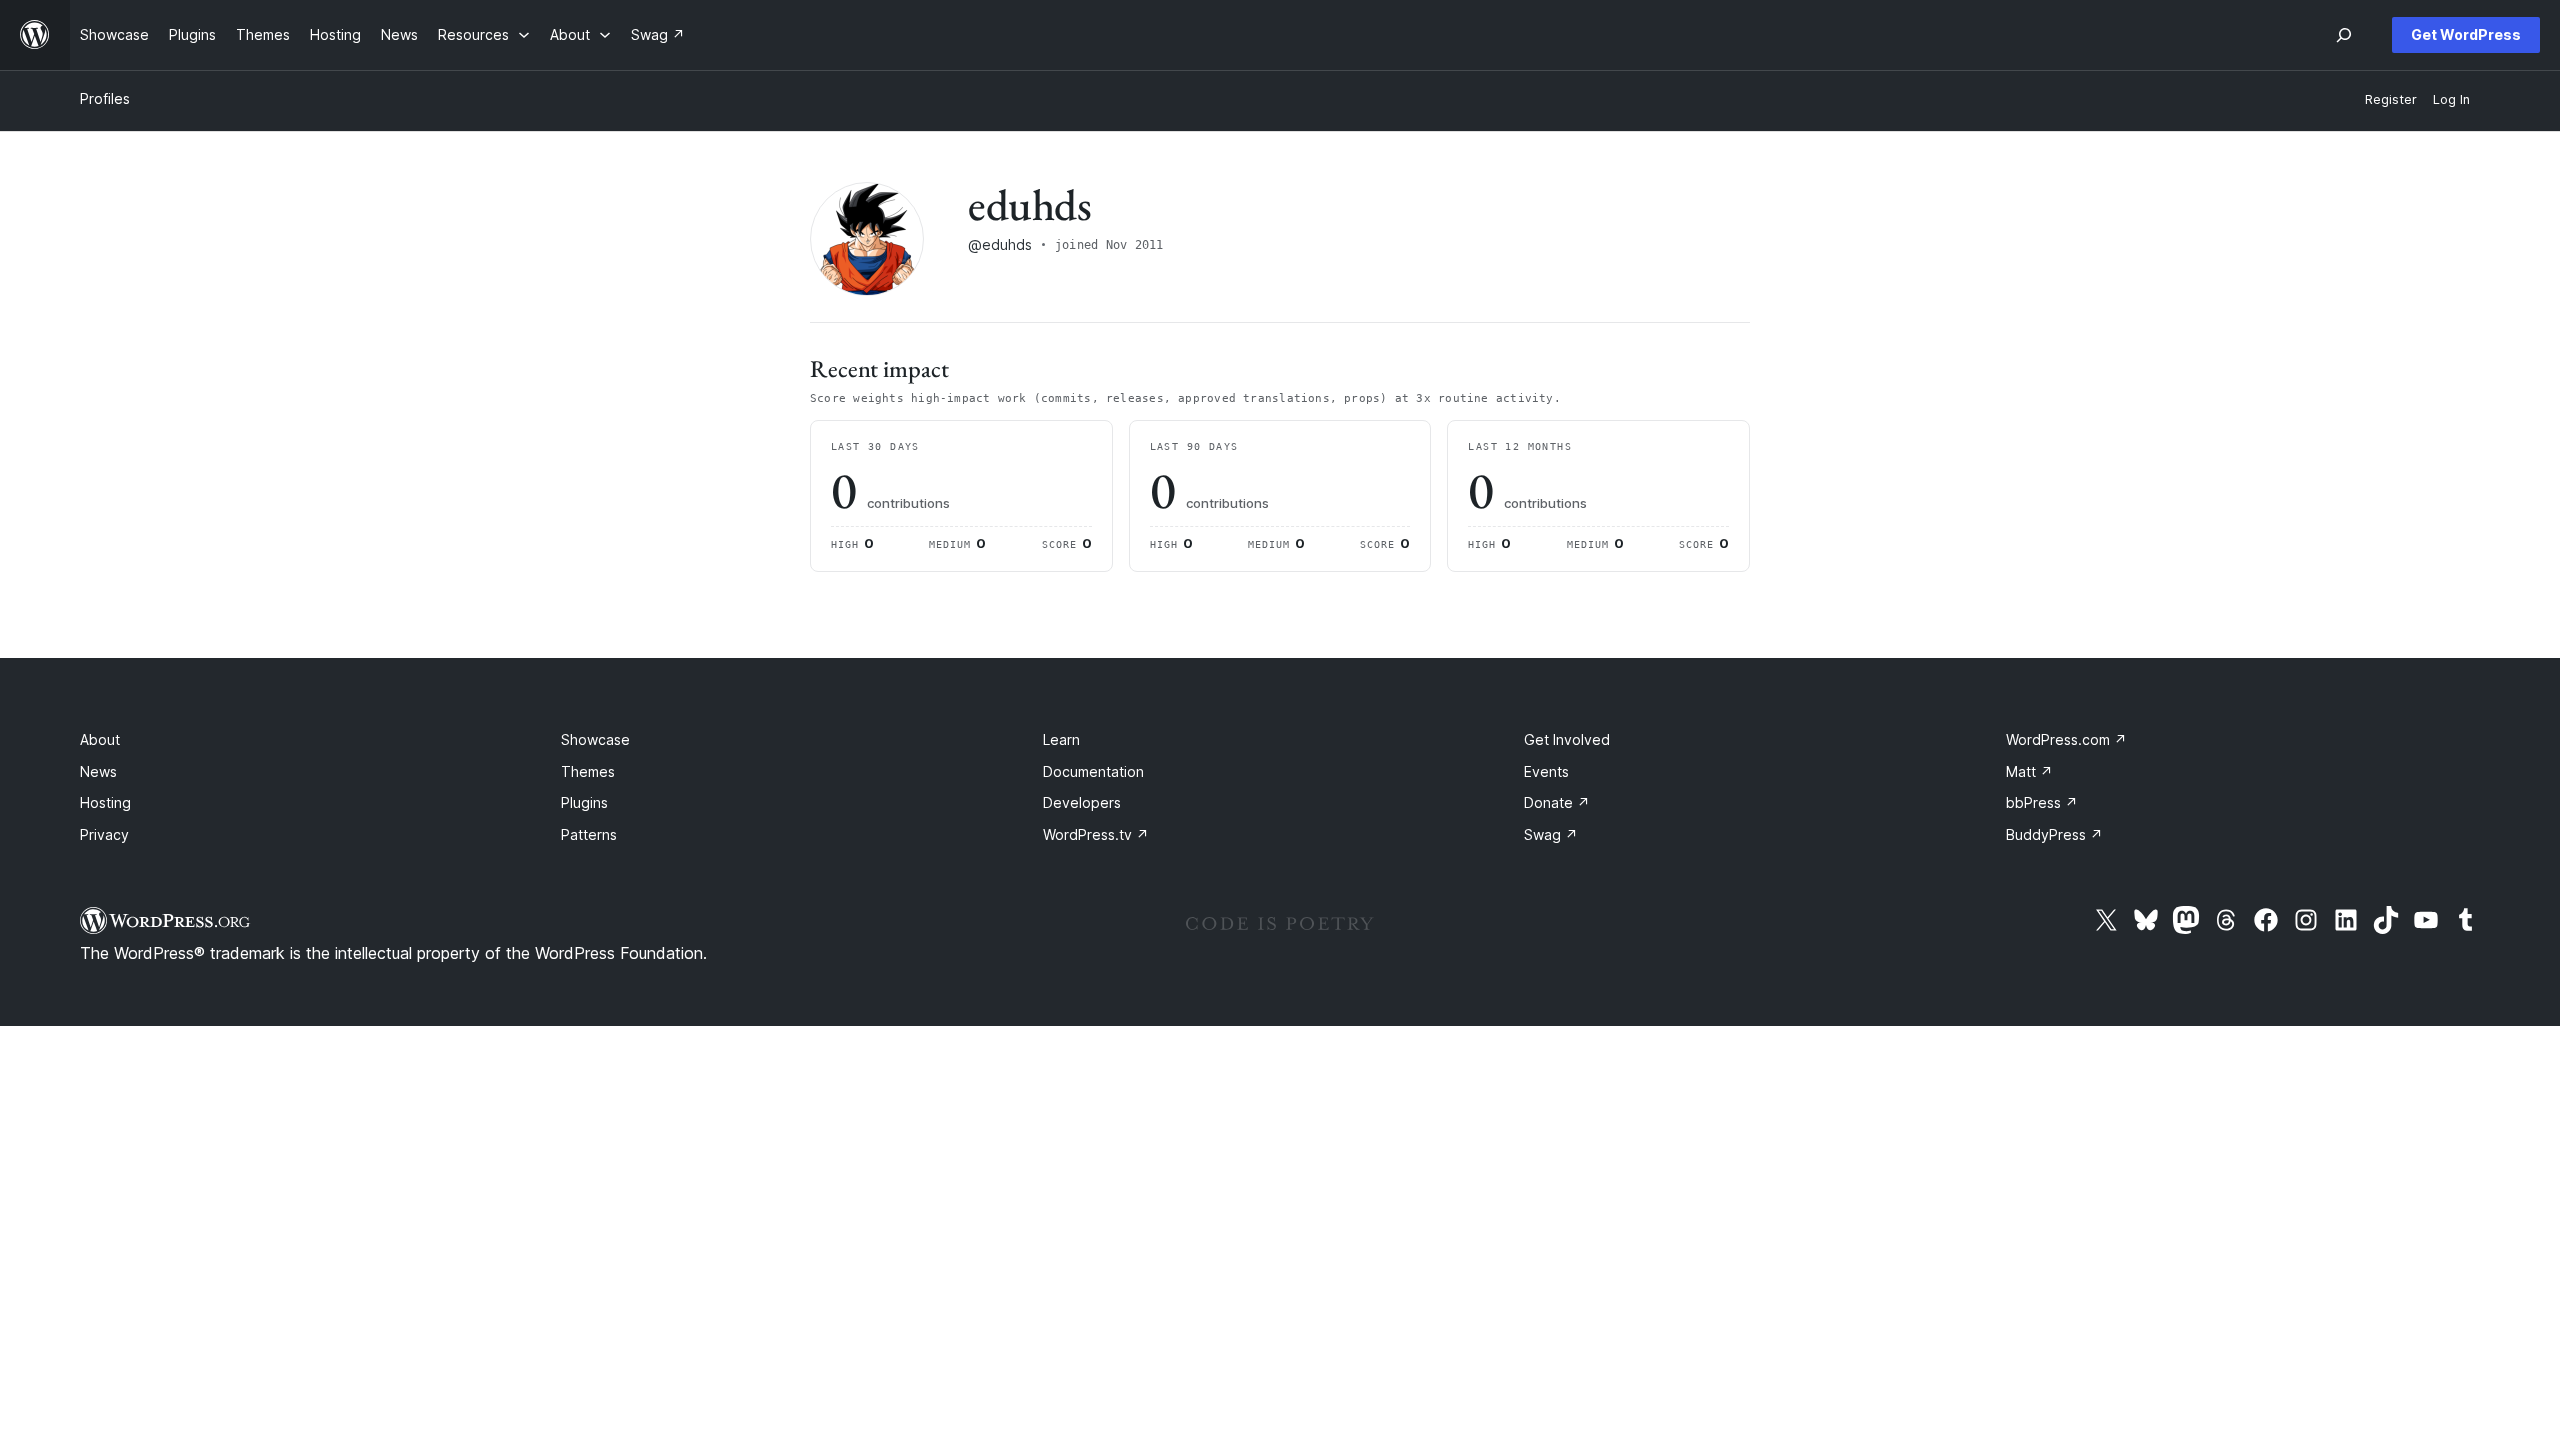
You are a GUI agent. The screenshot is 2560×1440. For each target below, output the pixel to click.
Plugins (584, 802)
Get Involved (1567, 739)
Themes (588, 771)
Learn (1061, 739)
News (98, 771)
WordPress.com (2066, 739)
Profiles (105, 98)
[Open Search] (2344, 35)
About (100, 739)
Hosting (105, 802)
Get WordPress (2466, 34)
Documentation (1093, 771)
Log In (2451, 99)
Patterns (589, 834)
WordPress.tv (1096, 834)
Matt (2029, 771)
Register (2391, 99)
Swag (1551, 834)
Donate (1557, 802)
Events (1546, 771)
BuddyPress (2054, 834)
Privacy (104, 834)
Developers (1082, 802)
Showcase (595, 739)
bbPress (2042, 802)
